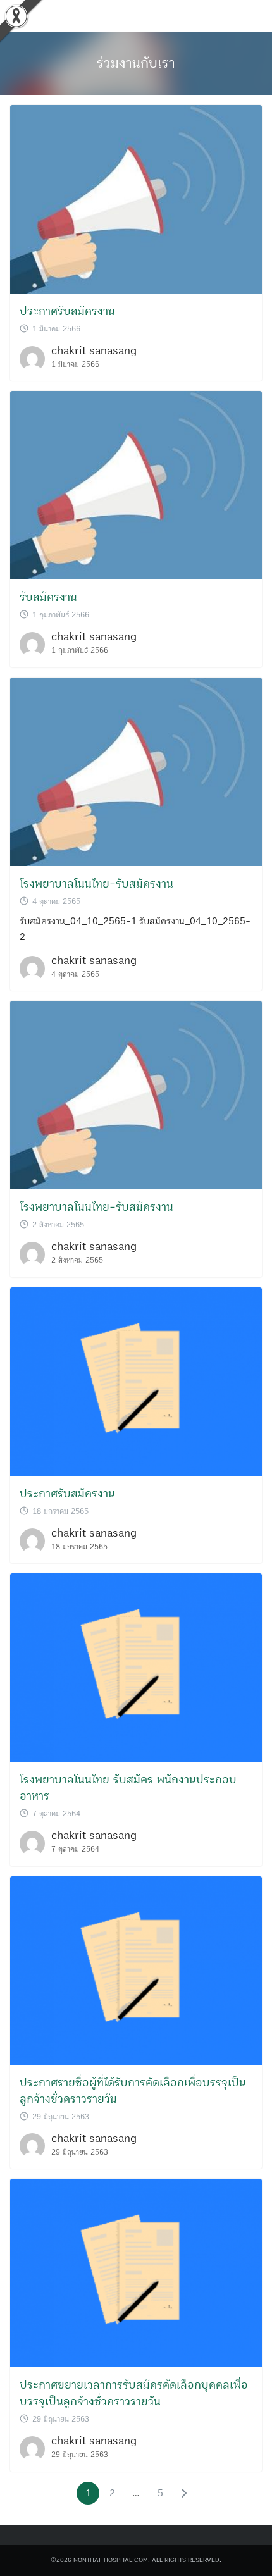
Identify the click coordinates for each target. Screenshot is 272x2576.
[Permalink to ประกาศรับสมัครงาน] (136, 199)
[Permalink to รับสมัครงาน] (136, 485)
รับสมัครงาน (48, 597)
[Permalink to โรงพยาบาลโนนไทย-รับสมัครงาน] (136, 771)
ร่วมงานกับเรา (136, 63)
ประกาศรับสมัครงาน (67, 311)
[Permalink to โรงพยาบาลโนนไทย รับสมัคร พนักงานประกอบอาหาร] (136, 1667)
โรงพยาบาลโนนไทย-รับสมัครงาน (96, 884)
